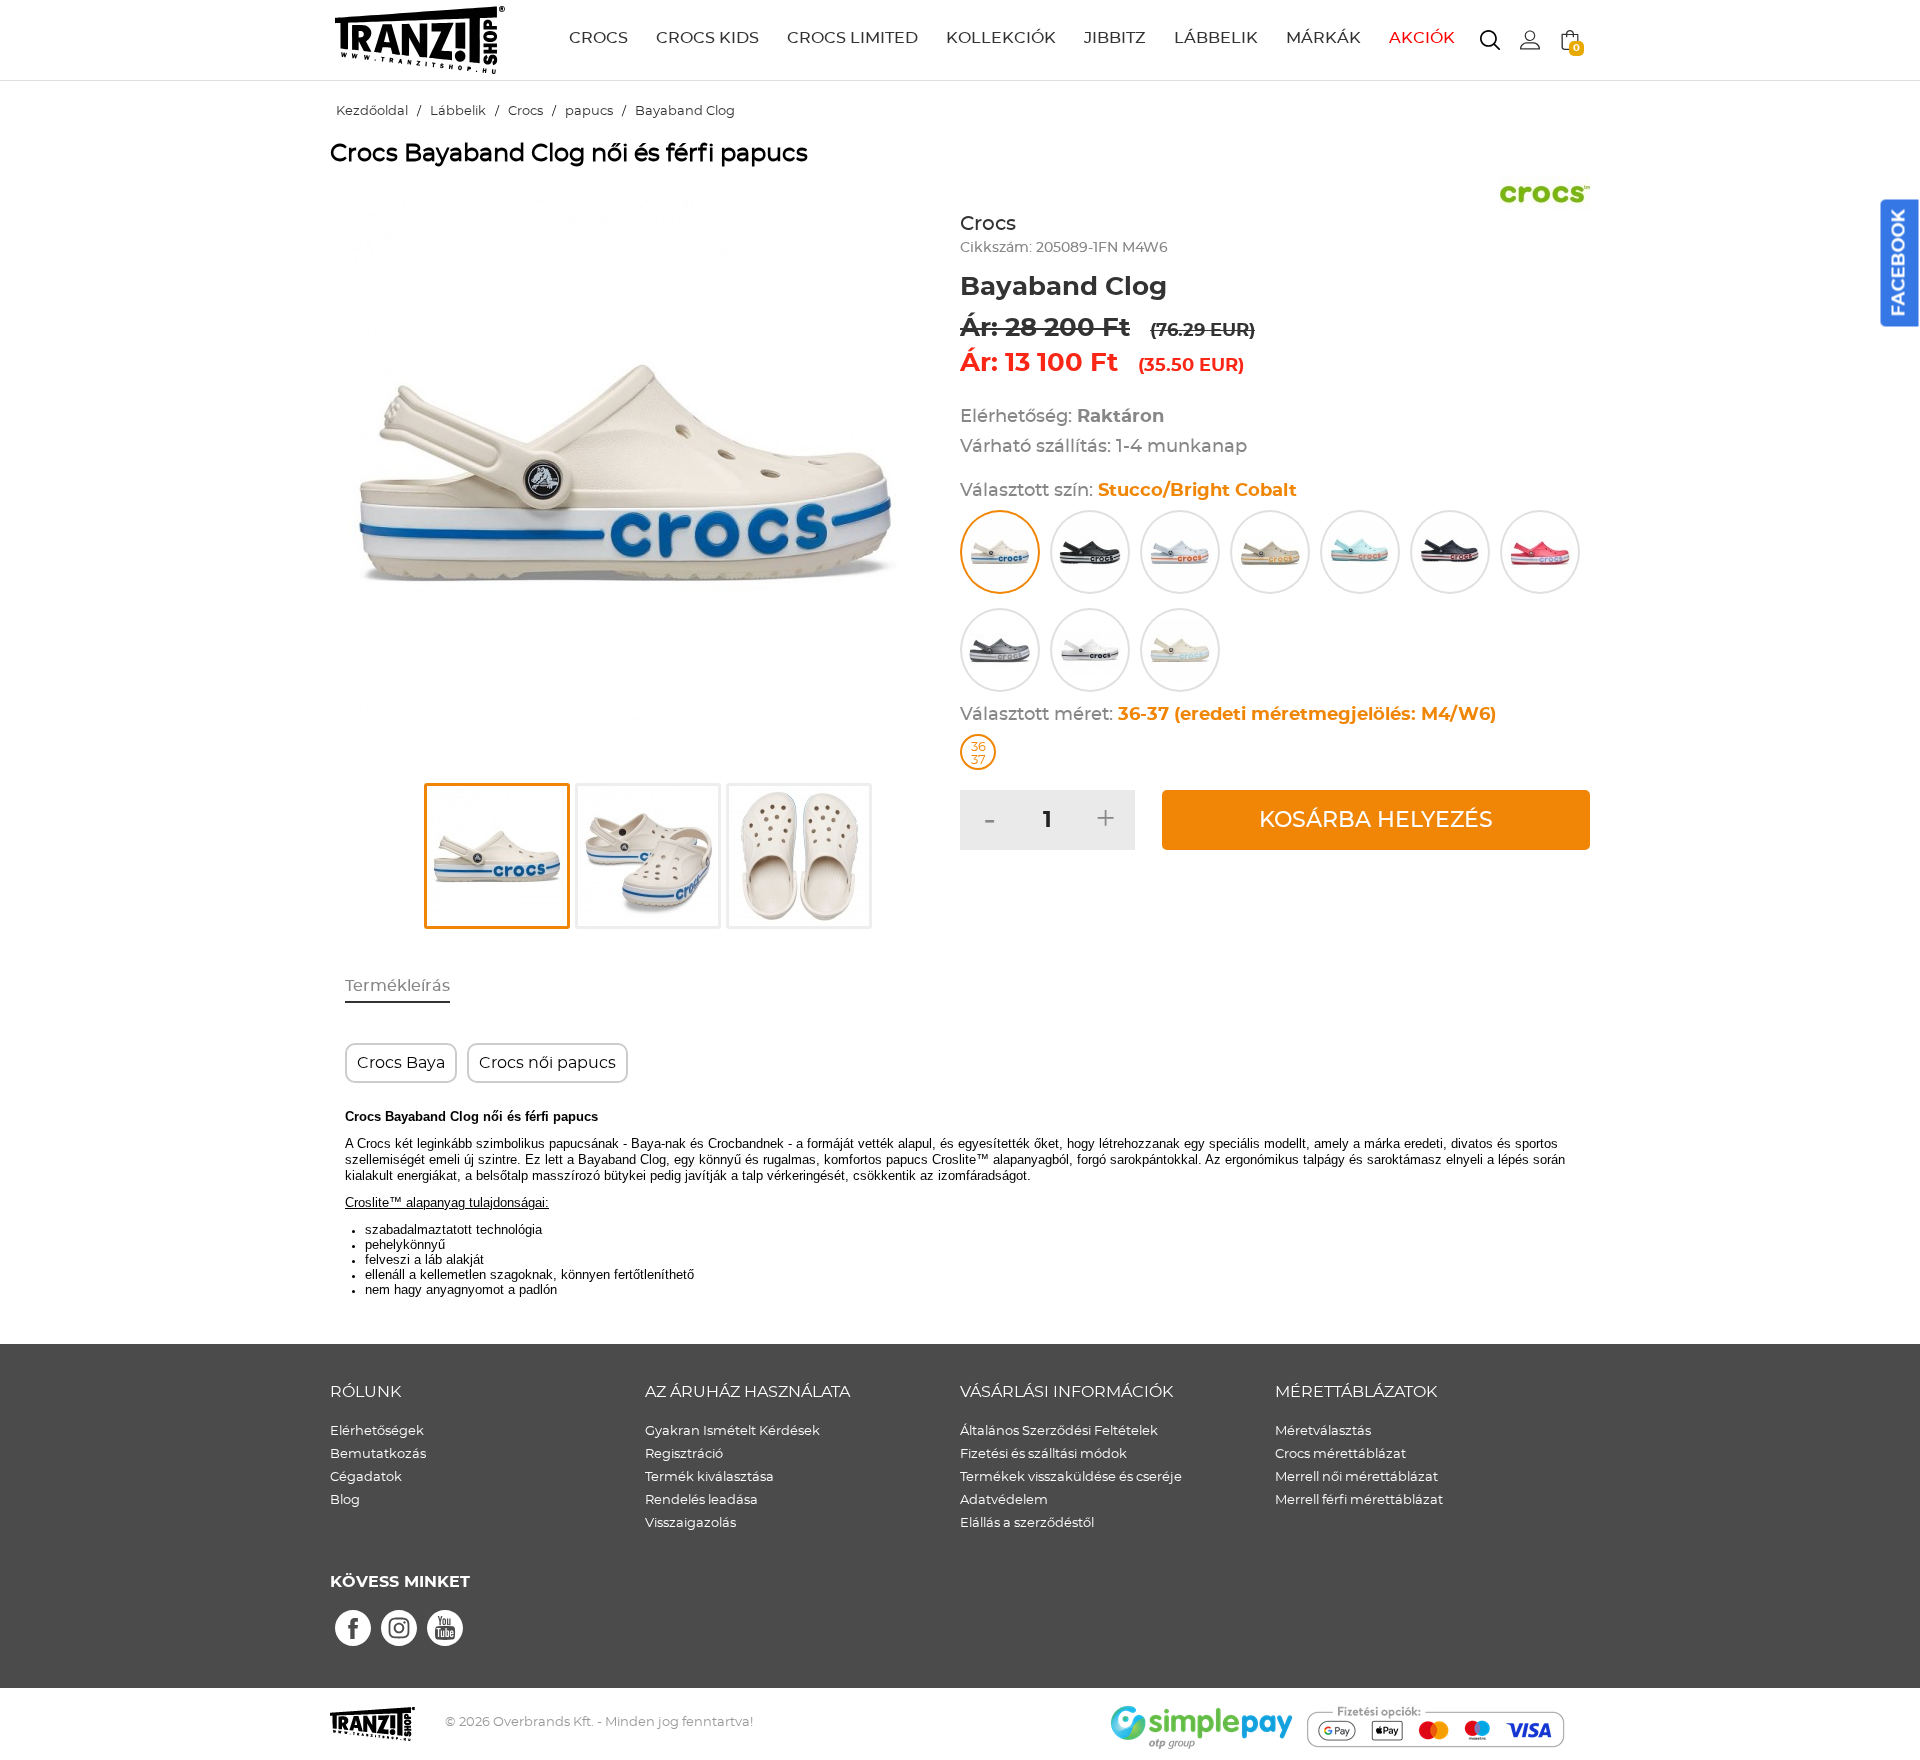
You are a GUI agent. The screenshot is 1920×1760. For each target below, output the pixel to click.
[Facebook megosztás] (353, 1629)
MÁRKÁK (1323, 38)
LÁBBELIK (1216, 38)
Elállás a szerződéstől (1027, 1523)
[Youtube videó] (445, 1629)
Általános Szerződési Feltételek (1059, 1431)
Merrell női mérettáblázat (1356, 1477)
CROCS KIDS (707, 38)
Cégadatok (366, 1477)
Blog (345, 1500)
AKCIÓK (1422, 38)
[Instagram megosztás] (399, 1629)
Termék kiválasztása (709, 1477)
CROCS (598, 38)
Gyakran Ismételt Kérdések (732, 1431)
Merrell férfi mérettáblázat (1359, 1500)
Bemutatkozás (378, 1454)
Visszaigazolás (690, 1523)
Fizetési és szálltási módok (1043, 1454)
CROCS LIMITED (852, 38)
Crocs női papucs (547, 1063)
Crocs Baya (401, 1063)
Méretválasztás (1323, 1431)
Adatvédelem (1004, 1500)
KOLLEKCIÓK (1001, 38)
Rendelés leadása (701, 1500)
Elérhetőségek (377, 1431)
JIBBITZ (1115, 38)
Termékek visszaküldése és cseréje (1071, 1477)
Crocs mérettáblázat (1340, 1454)
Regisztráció (684, 1454)
